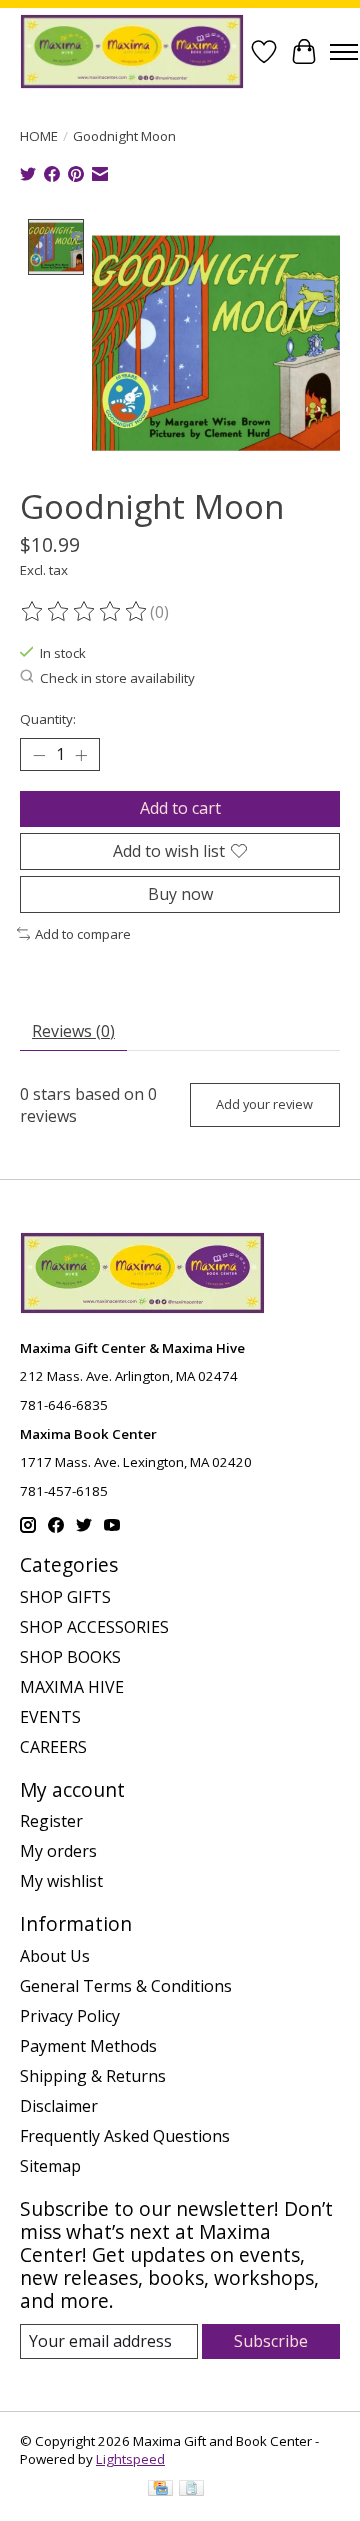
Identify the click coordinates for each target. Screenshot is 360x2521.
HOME (39, 136)
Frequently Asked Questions (125, 2136)
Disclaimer (59, 2106)
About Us (55, 1956)
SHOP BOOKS (70, 1657)
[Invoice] (191, 2490)
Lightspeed (130, 2459)
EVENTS (50, 1717)
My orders (58, 1851)
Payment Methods (88, 2046)
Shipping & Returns (93, 2076)
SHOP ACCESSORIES (94, 1627)
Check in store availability (117, 678)
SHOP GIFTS (65, 1597)
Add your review (264, 1104)
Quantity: (48, 719)
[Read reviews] (85, 612)
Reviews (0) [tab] (73, 1031)
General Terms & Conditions (126, 1986)
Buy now (180, 894)
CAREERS (53, 1747)
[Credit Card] (160, 2490)
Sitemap (50, 2166)
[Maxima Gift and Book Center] (132, 51)
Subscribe (271, 2341)
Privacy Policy (70, 2016)
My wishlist (61, 1881)
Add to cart (180, 808)
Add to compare (83, 934)
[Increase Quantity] (81, 755)
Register (51, 1821)
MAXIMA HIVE (72, 1687)
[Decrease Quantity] (39, 755)
